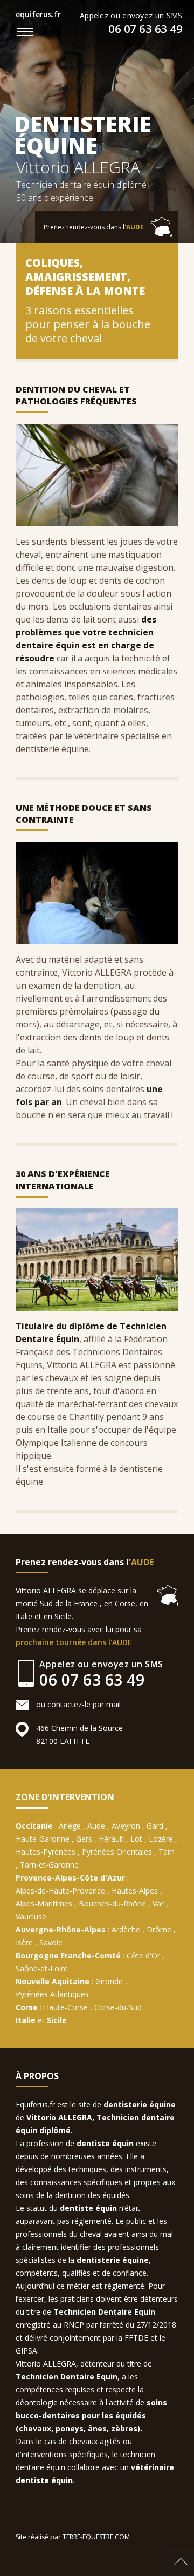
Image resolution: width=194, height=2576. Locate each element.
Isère (24, 1942)
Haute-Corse (66, 2007)
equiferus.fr (38, 14)
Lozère (161, 1839)
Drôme (159, 1929)
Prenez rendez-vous (94, 227)
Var (158, 1904)
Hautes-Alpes (135, 1891)
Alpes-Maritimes (44, 1904)
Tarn (167, 1852)
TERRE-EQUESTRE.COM (96, 2537)
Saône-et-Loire (42, 1968)
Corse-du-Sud (118, 2007)
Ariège (70, 1826)
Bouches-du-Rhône (112, 1904)
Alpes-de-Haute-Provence (60, 1891)
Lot (136, 1839)
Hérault (111, 1839)
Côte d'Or (143, 1955)
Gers (84, 1839)
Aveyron (126, 1826)
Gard (155, 1826)
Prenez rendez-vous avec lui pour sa (79, 1636)
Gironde (109, 1981)
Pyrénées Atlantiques (52, 1994)
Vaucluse (31, 1916)
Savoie (51, 1942)
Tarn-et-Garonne (49, 1865)
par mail (107, 1704)
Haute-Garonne (43, 1839)
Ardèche (126, 1929)
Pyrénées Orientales (117, 1852)
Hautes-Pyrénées (46, 1852)
